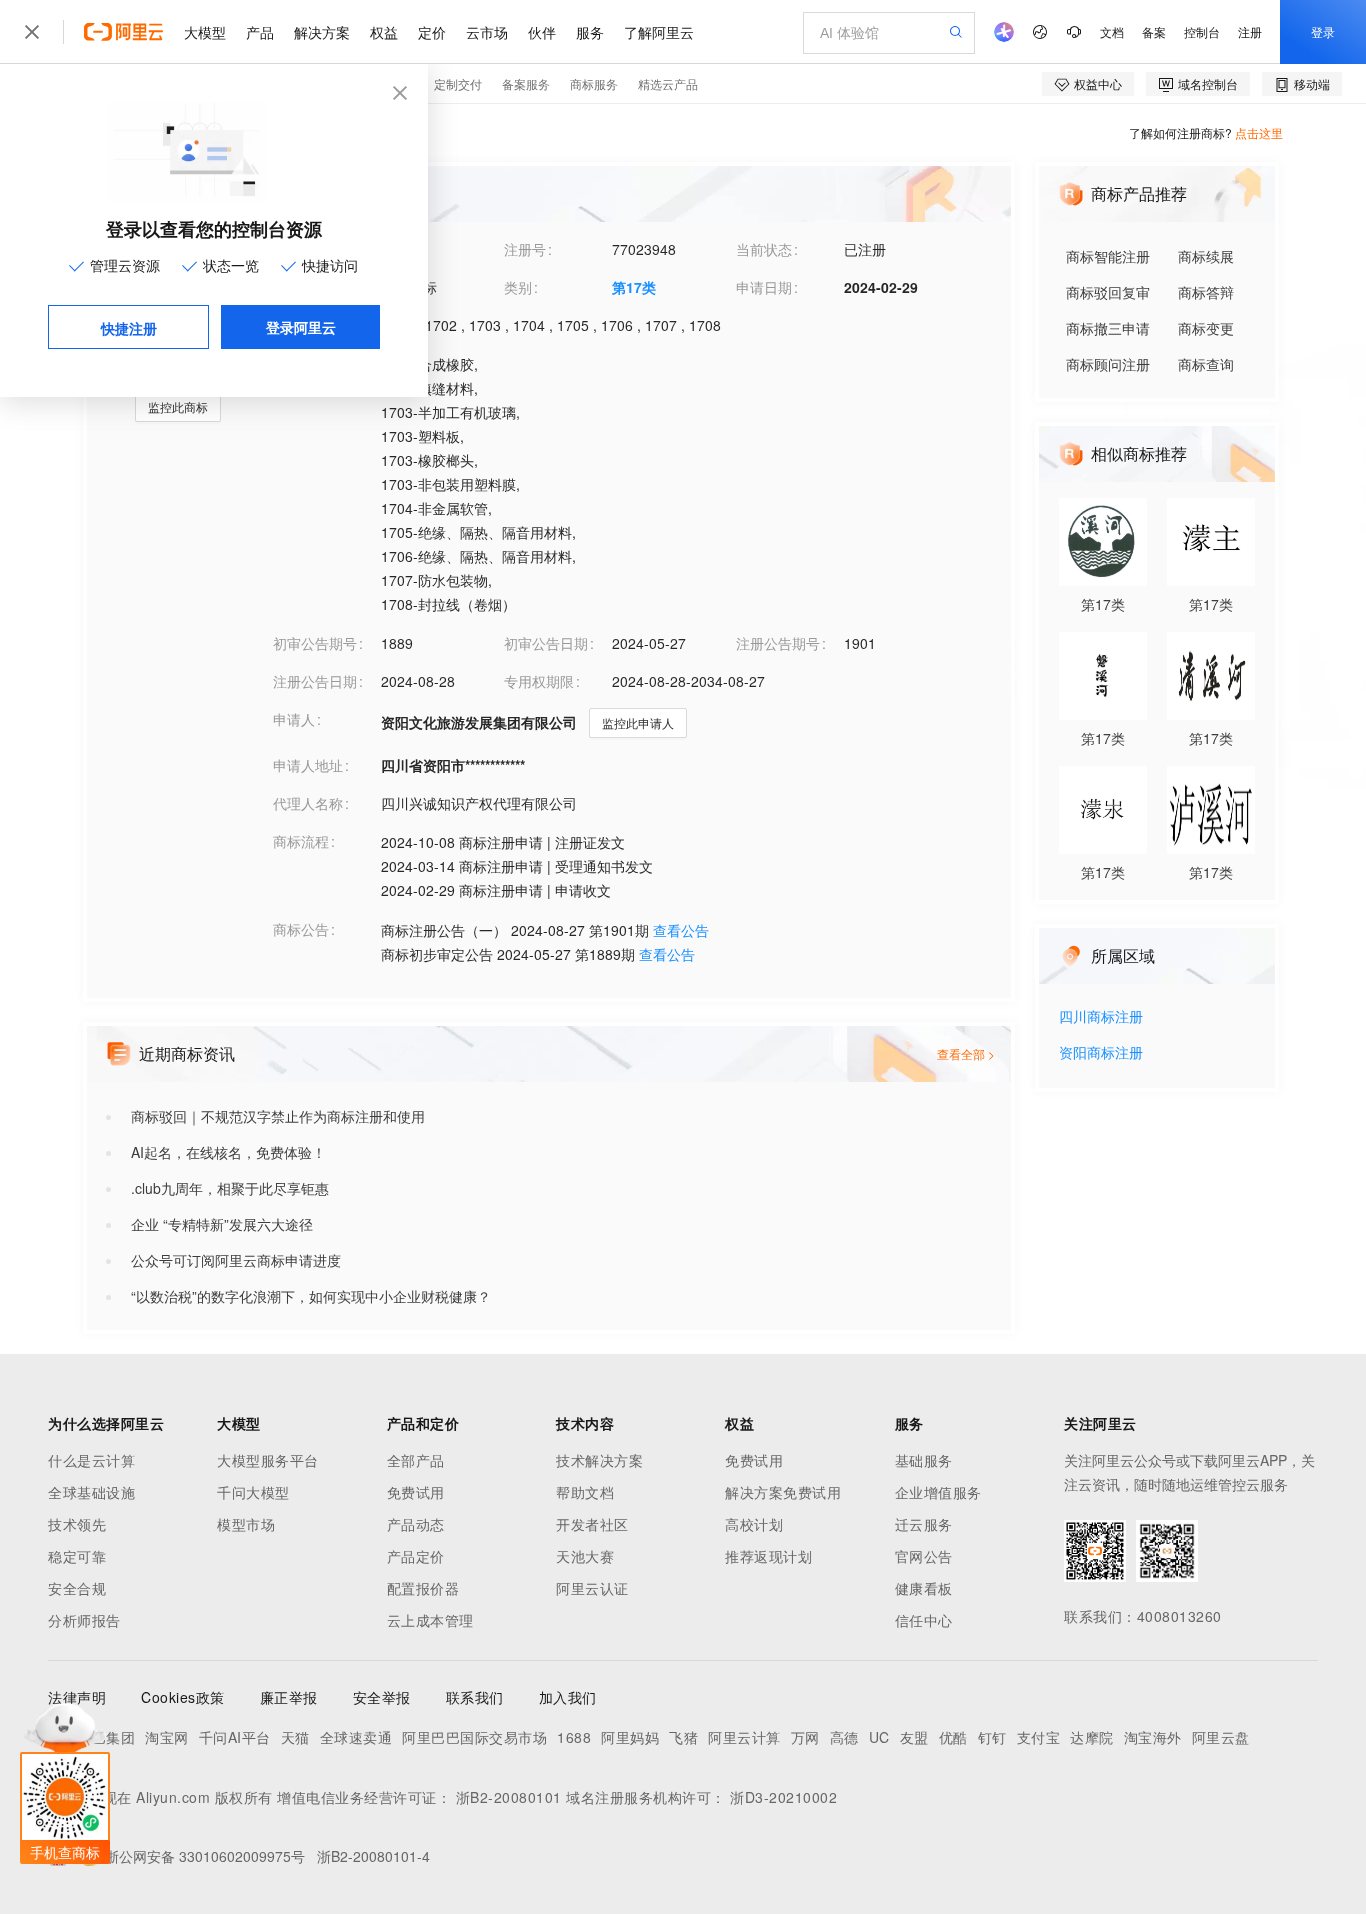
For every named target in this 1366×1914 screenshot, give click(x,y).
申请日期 (764, 287)
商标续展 (1206, 256)
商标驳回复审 (1108, 292)
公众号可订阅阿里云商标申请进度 (236, 1260)
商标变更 (1206, 328)
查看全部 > (966, 1053)
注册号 (525, 249)
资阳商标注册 (1101, 1053)
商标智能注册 (1108, 256)
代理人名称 (308, 803)
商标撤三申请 (1108, 328)
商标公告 (301, 929)
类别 (518, 287)
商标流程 (301, 841)
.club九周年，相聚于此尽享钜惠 (230, 1188)
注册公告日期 (315, 681)
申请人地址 (308, 765)
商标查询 (1206, 364)
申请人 (294, 719)
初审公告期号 (315, 643)
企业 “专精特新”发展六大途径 (222, 1224)
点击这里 (1259, 132)
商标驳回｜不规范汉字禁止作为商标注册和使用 (278, 1116)
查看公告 (681, 930)
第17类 (634, 287)
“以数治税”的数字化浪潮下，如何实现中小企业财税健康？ (311, 1296)
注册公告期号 (778, 643)
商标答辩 (1206, 292)
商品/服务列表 (317, 363)
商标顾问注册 (1108, 364)
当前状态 (764, 249)
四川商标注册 (1101, 1017)
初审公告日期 (546, 643)
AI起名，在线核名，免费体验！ (228, 1152)
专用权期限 (539, 681)
